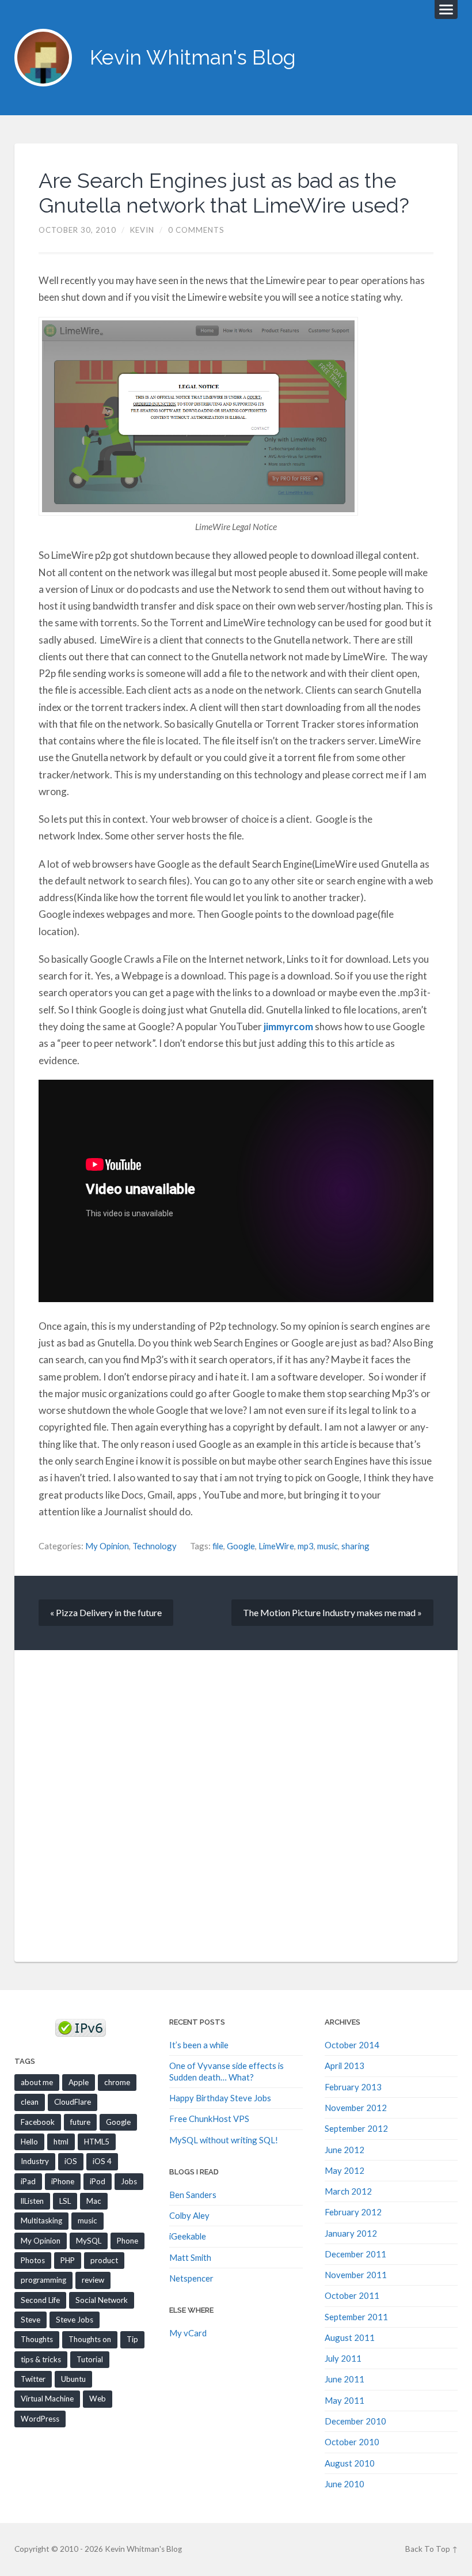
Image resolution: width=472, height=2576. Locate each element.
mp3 (306, 1546)
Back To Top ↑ (431, 2549)
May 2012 (345, 2170)
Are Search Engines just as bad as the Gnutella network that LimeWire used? (224, 193)
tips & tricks (41, 2359)
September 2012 (356, 2128)
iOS (71, 2161)
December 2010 (355, 2421)
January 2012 (351, 2233)
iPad (28, 2181)
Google (241, 1546)
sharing (355, 1546)
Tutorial (90, 2359)
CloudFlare (73, 2102)
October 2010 (352, 2442)
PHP (68, 2260)
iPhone (63, 2181)
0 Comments (196, 230)
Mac (94, 2201)
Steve (31, 2320)
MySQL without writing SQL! (224, 2140)
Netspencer (191, 2278)
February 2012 (353, 2212)
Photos (33, 2260)
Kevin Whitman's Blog (193, 57)
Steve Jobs (75, 2320)
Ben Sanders (193, 2195)
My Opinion (107, 1546)
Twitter (33, 2379)
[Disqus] (236, 1805)
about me (37, 2082)
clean (30, 2102)
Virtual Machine (47, 2399)
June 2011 (345, 2379)
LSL (65, 2201)
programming (43, 2280)
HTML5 (97, 2142)
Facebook (38, 2122)
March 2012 (348, 2191)
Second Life (40, 2300)
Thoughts (37, 2339)
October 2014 (352, 2045)
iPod (98, 2181)
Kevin (142, 230)
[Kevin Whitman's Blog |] (43, 58)
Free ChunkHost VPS (209, 2119)
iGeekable (188, 2236)
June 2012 (345, 2150)
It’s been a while (199, 2045)
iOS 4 (102, 2161)
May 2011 (345, 2400)
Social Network (102, 2300)
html (61, 2142)
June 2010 (345, 2484)
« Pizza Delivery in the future (106, 1612)
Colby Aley (189, 2215)
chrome (117, 2082)
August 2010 (350, 2463)
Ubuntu (73, 2379)
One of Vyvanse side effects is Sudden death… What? (227, 2071)
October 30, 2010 (77, 230)
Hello (29, 2142)
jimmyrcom (288, 1026)
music (328, 1546)
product (104, 2260)
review (93, 2280)
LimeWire (276, 1546)
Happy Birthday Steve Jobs (220, 2098)
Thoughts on (90, 2339)
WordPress (40, 2419)
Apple (79, 2082)
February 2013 (353, 2087)
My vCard (188, 2333)
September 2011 (356, 2317)
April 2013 (345, 2066)
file (218, 1546)
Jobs (129, 2181)
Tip (132, 2339)
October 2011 (352, 2295)
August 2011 (350, 2337)
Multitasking (41, 2221)
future (80, 2122)
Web (98, 2399)
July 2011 (343, 2358)
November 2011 (356, 2275)
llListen (32, 2201)
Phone (127, 2241)
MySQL (89, 2241)
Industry (35, 2161)
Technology (155, 1546)
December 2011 (355, 2254)
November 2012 (356, 2108)
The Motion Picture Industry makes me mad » (332, 1612)
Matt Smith (190, 2257)
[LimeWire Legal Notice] (236, 416)
